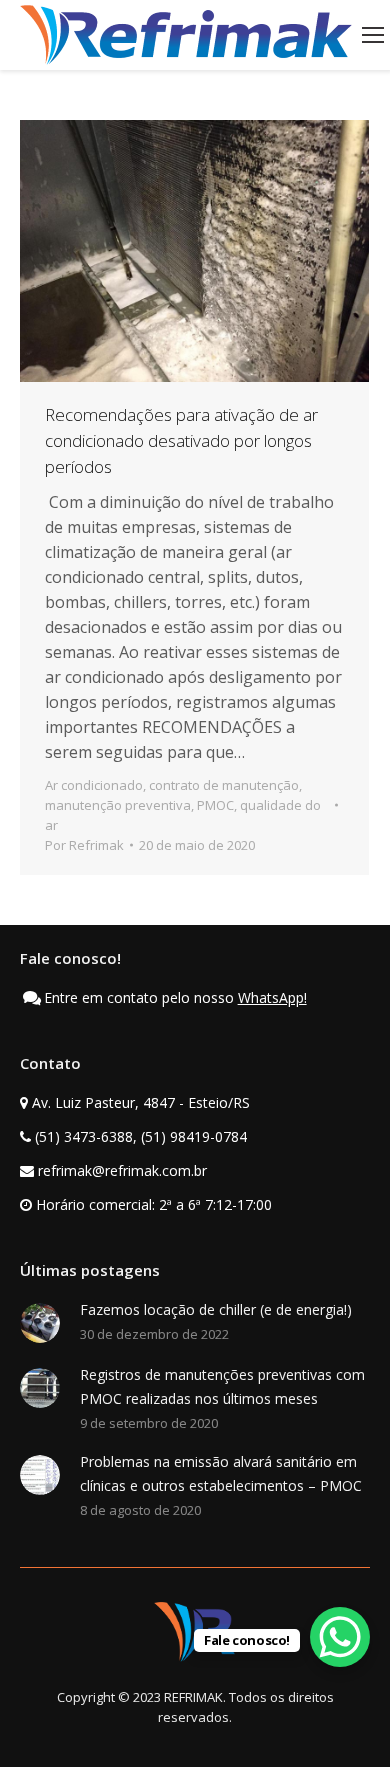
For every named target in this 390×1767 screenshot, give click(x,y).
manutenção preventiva (118, 805)
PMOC (215, 805)
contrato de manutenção (224, 785)
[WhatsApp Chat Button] (340, 1637)
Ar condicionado (94, 785)
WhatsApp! (272, 997)
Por (84, 845)
